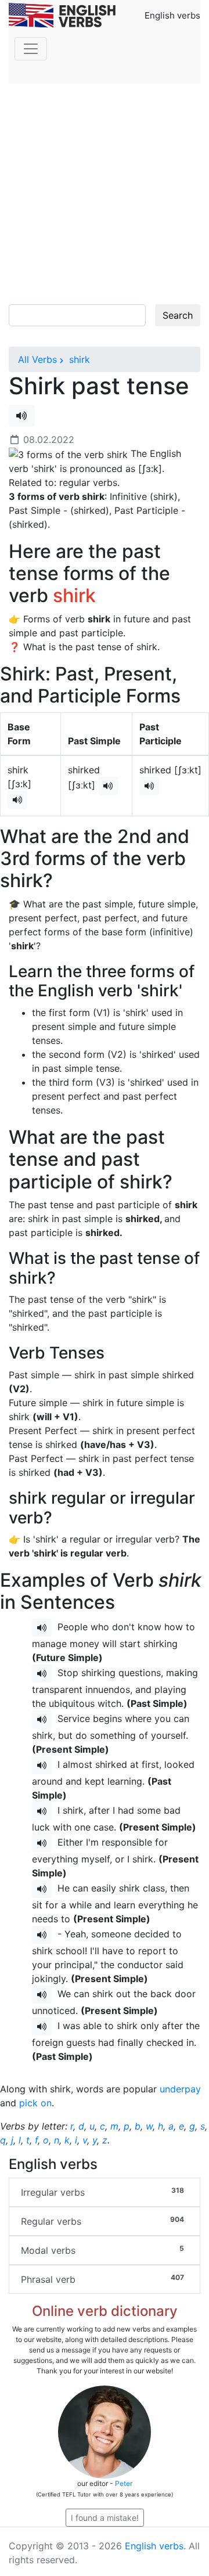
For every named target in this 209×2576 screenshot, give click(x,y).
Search (178, 315)
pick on (35, 2103)
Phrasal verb (102, 2279)
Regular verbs (102, 2221)
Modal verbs (102, 2250)
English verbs (154, 2546)
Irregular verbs (102, 2192)
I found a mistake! (105, 2518)
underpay (180, 2089)
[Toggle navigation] (31, 49)
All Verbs (37, 359)
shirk (78, 359)
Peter (124, 2483)
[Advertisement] (105, 194)
